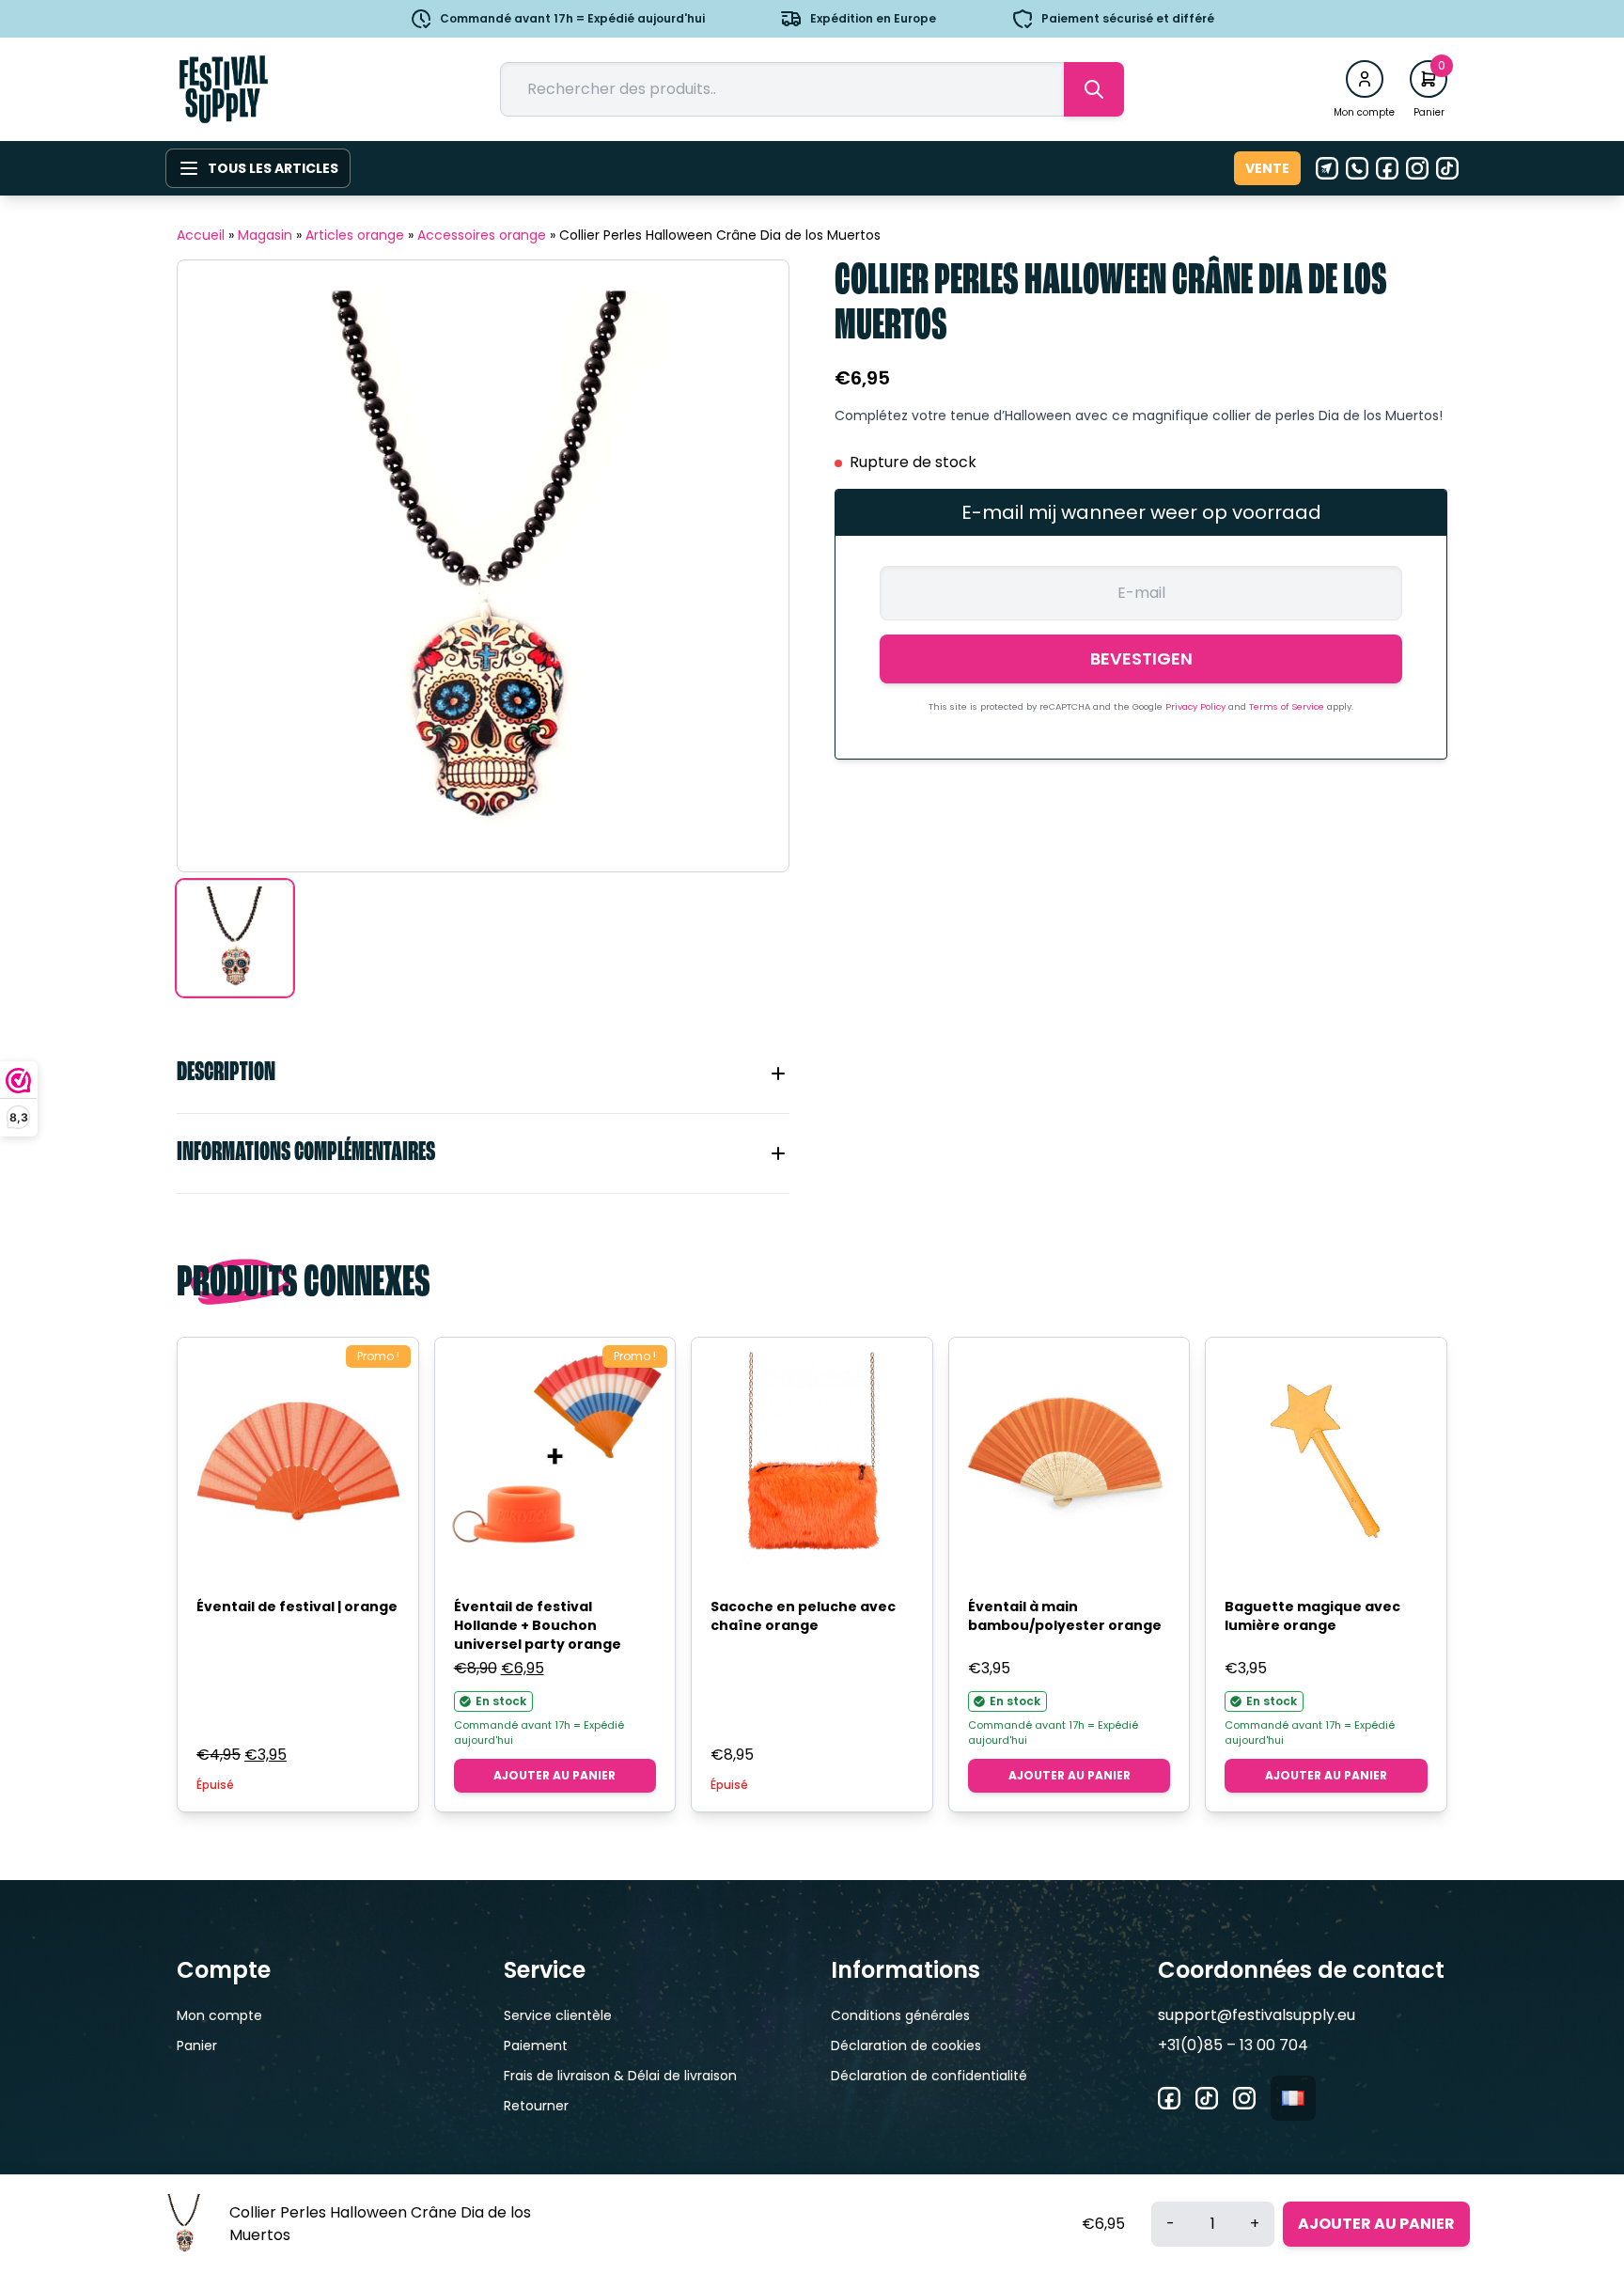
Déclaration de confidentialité (929, 2076)
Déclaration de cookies (906, 2046)
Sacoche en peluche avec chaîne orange (803, 1616)
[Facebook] (1387, 168)
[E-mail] (1327, 168)
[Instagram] (1417, 168)
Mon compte (219, 2015)
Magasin (265, 235)
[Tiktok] (1447, 168)
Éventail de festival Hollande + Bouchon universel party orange (538, 1625)
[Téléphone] (1357, 168)
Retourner (536, 2106)
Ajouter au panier (554, 1775)
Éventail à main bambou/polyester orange (1065, 1616)
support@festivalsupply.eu (1257, 2015)
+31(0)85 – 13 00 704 (1233, 2045)
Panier (197, 2046)
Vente (1267, 168)
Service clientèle (558, 2015)
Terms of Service (1288, 706)
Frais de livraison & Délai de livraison (620, 2076)
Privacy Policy (1197, 706)
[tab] (483, 1074)
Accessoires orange (482, 235)
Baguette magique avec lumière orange (1312, 1616)
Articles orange (355, 235)
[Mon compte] (1365, 79)
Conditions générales (900, 2015)
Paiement (536, 2046)
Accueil (201, 235)
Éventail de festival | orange (297, 1607)
